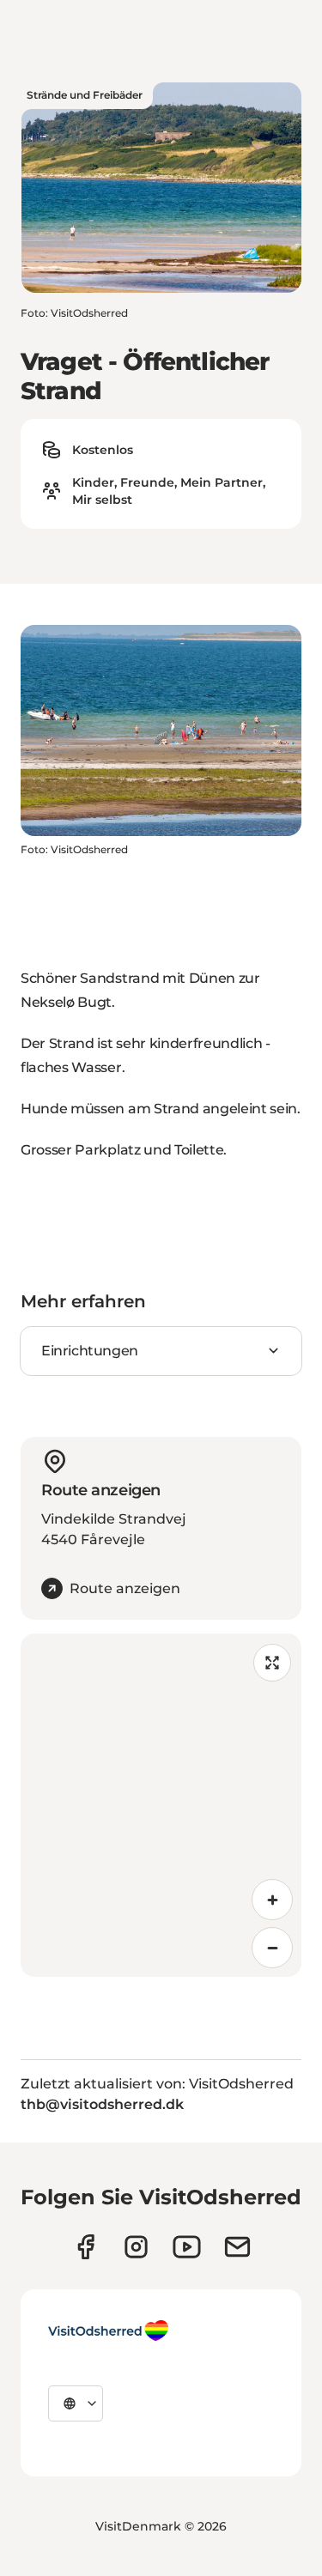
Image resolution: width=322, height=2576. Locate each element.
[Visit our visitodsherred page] (85, 2247)
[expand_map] (272, 1663)
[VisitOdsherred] (108, 2331)
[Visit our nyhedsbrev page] (237, 2247)
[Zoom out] (272, 1948)
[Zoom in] (272, 1900)
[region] (161, 1805)
